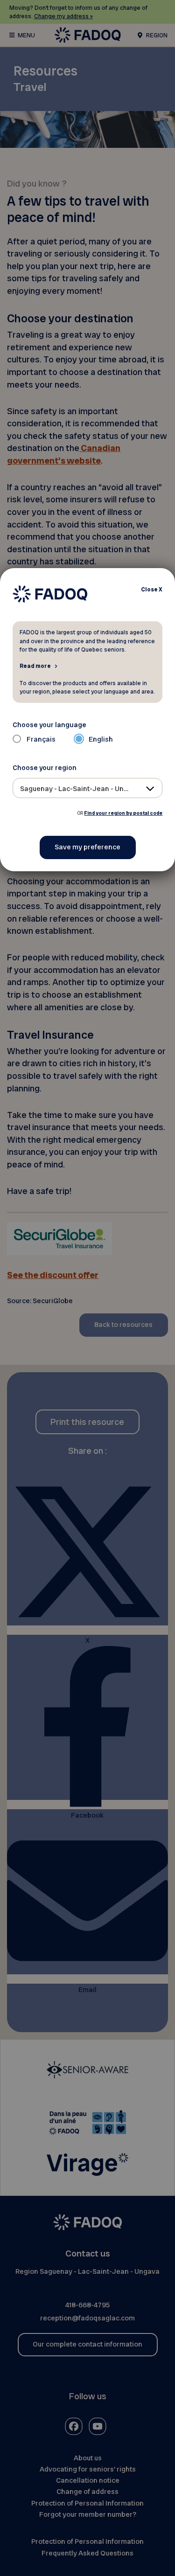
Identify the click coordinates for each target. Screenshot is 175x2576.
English (101, 739)
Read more (35, 666)
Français (41, 739)
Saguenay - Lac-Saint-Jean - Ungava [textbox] (80, 789)
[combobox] (88, 788)
